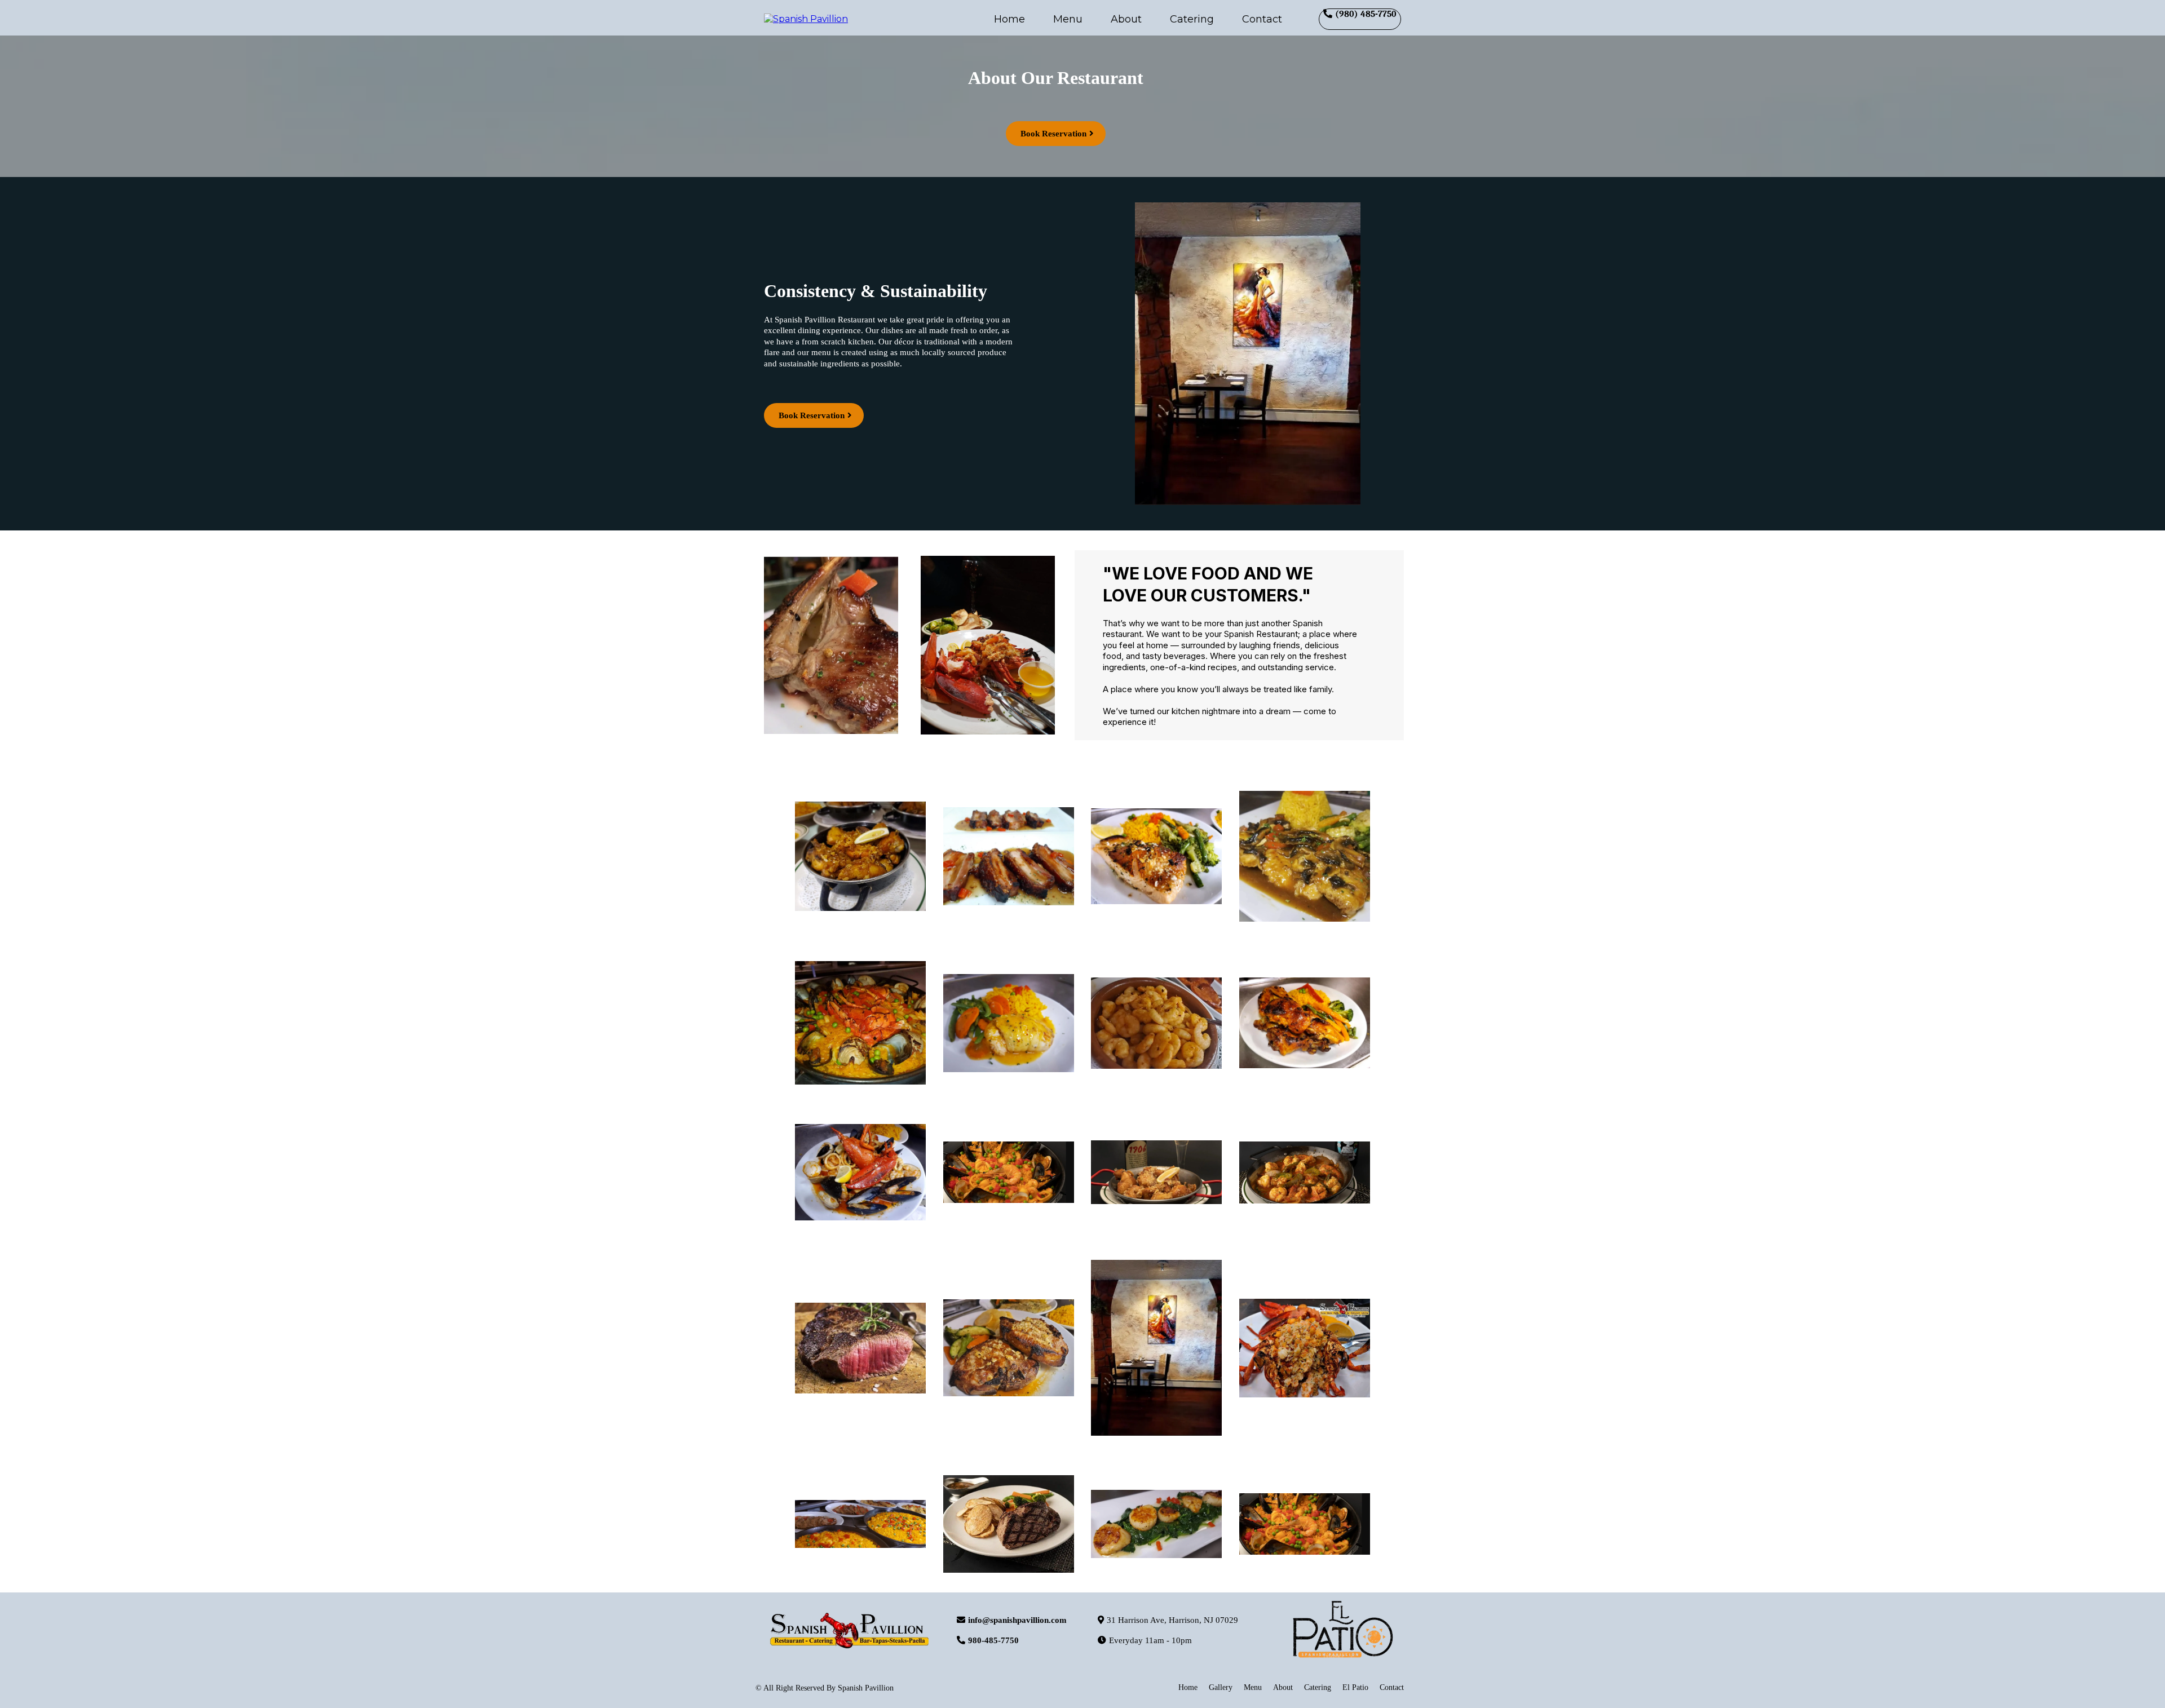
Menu (1068, 19)
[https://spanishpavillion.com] (806, 18)
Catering (1192, 19)
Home (1009, 19)
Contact (1262, 19)
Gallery (1221, 1687)
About (1126, 19)
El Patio (1355, 1687)
